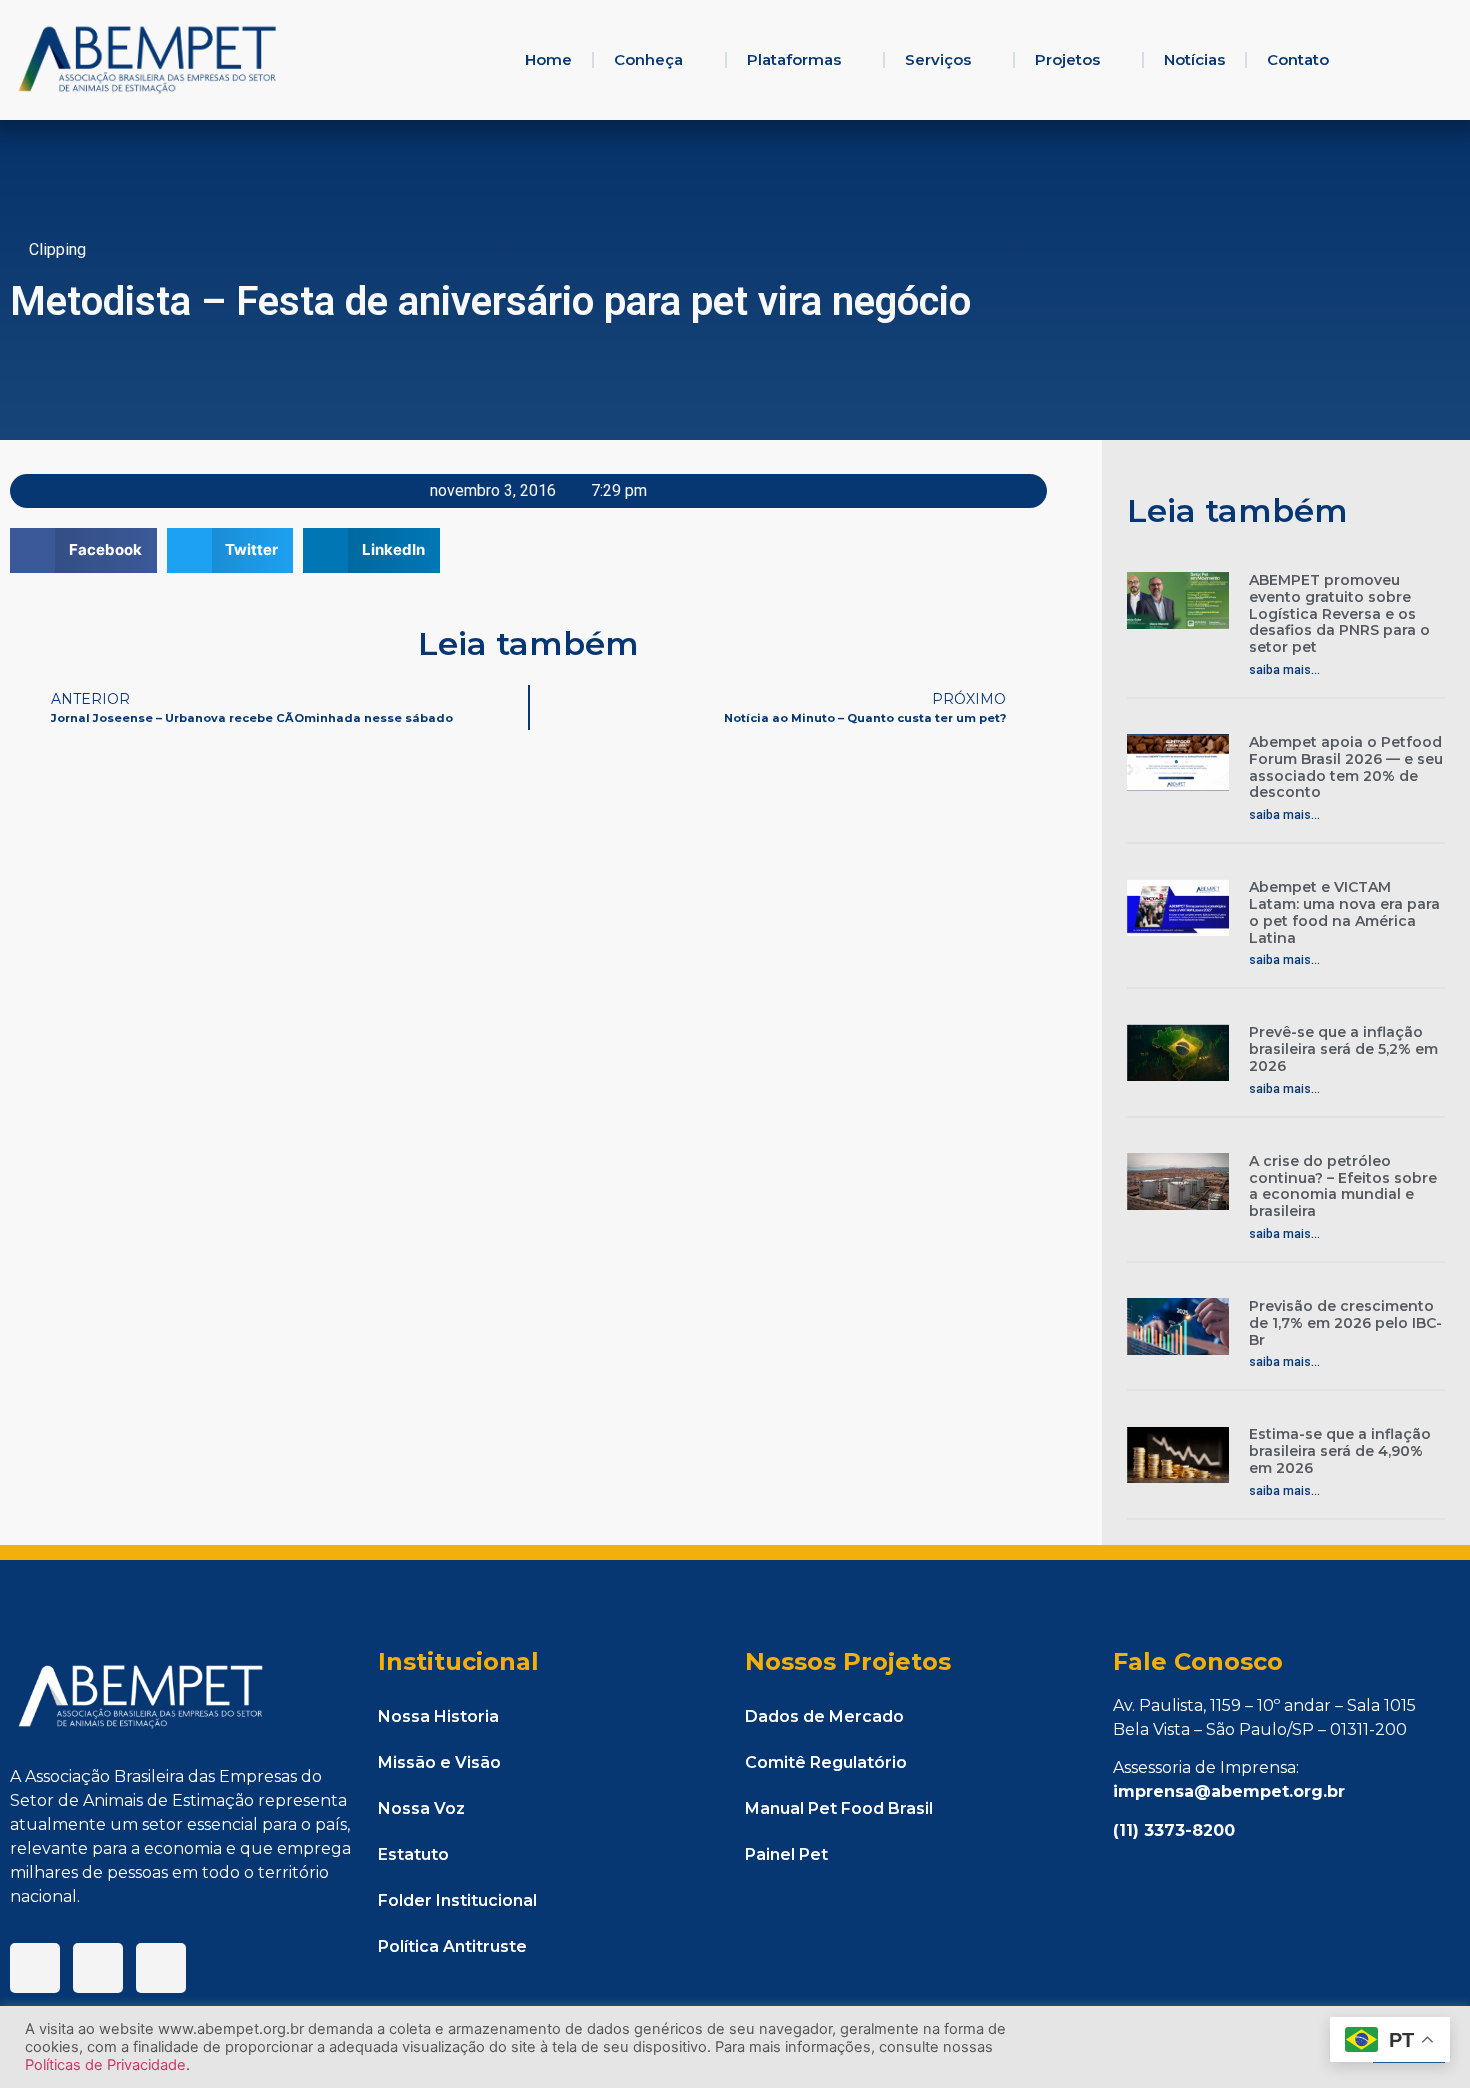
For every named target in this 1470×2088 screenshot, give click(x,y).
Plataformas (794, 59)
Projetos (1067, 59)
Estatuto (413, 1854)
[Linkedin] (98, 1968)
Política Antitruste (452, 1946)
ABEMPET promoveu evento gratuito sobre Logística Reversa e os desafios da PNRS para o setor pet (1339, 613)
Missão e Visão (439, 1762)
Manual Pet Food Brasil (839, 1808)
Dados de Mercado (824, 1716)
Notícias (1194, 59)
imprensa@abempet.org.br (1229, 1791)
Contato (1298, 59)
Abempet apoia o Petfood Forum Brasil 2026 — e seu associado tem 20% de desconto (1346, 767)
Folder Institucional (457, 1900)
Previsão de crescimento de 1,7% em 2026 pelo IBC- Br (1345, 1323)
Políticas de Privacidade (105, 2065)
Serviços (938, 59)
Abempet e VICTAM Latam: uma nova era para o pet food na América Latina (1344, 912)
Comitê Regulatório (826, 1762)
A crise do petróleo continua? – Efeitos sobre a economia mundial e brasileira (1343, 1186)
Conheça (648, 59)
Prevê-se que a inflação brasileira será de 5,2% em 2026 (1343, 1049)
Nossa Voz (421, 1808)
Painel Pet (786, 1854)
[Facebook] (35, 1968)
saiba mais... (1284, 670)
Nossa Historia (438, 1716)
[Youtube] (161, 1968)
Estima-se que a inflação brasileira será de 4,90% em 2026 (1340, 1451)
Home (548, 59)
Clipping (57, 249)
